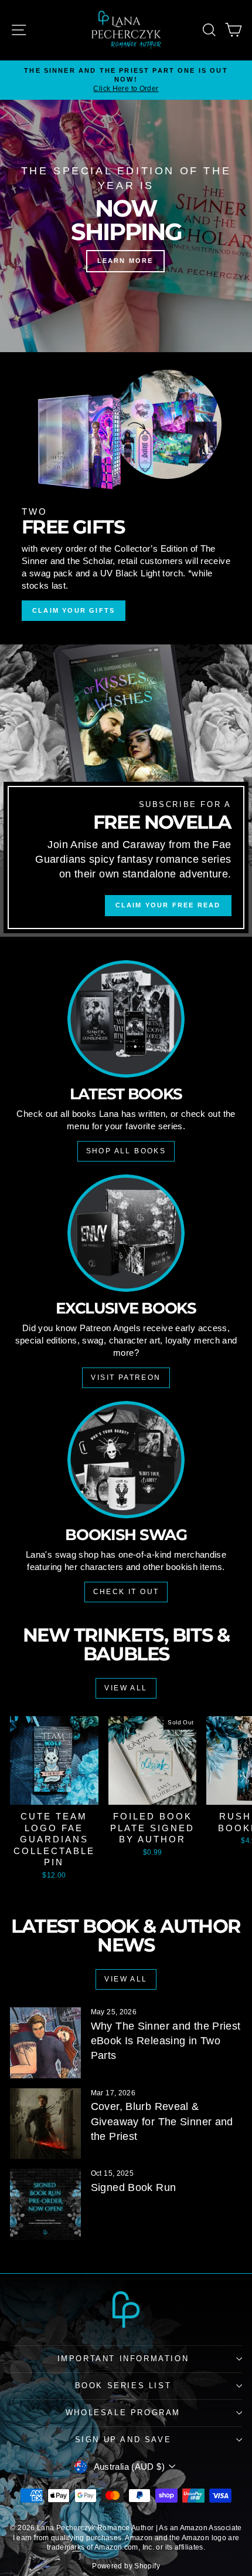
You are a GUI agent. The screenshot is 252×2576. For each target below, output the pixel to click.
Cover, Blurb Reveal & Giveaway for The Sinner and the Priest (162, 2121)
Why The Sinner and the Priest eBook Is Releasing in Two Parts (166, 2041)
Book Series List (123, 2386)
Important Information (123, 2359)
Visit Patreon (126, 1378)
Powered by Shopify (126, 2566)
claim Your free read (168, 905)
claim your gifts (74, 610)
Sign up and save (123, 2440)
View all (126, 1688)
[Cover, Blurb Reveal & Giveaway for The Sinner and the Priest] (45, 2124)
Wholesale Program (123, 2413)
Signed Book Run (134, 2187)
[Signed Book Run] (45, 2204)
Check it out (126, 1592)
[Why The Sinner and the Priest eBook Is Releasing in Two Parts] (45, 2043)
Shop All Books (126, 1151)
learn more (125, 261)
